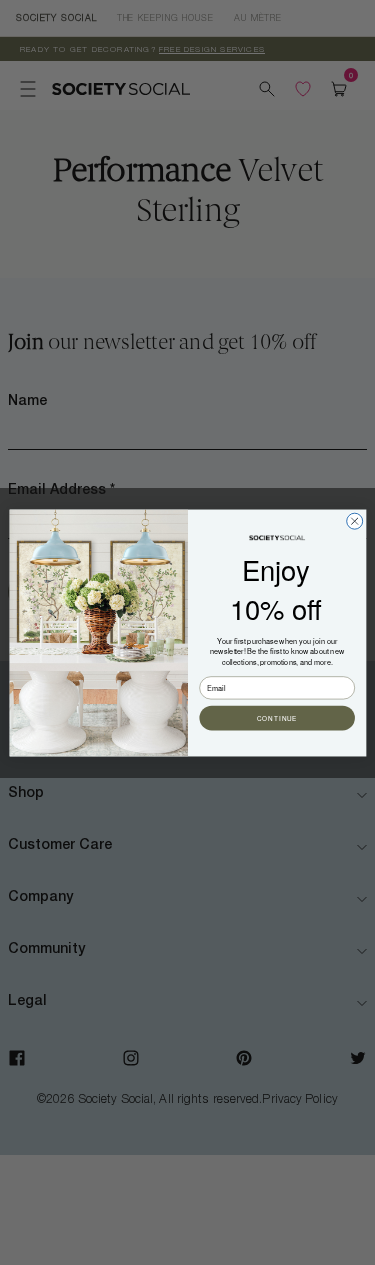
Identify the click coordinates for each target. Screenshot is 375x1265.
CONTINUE (276, 717)
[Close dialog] (354, 521)
